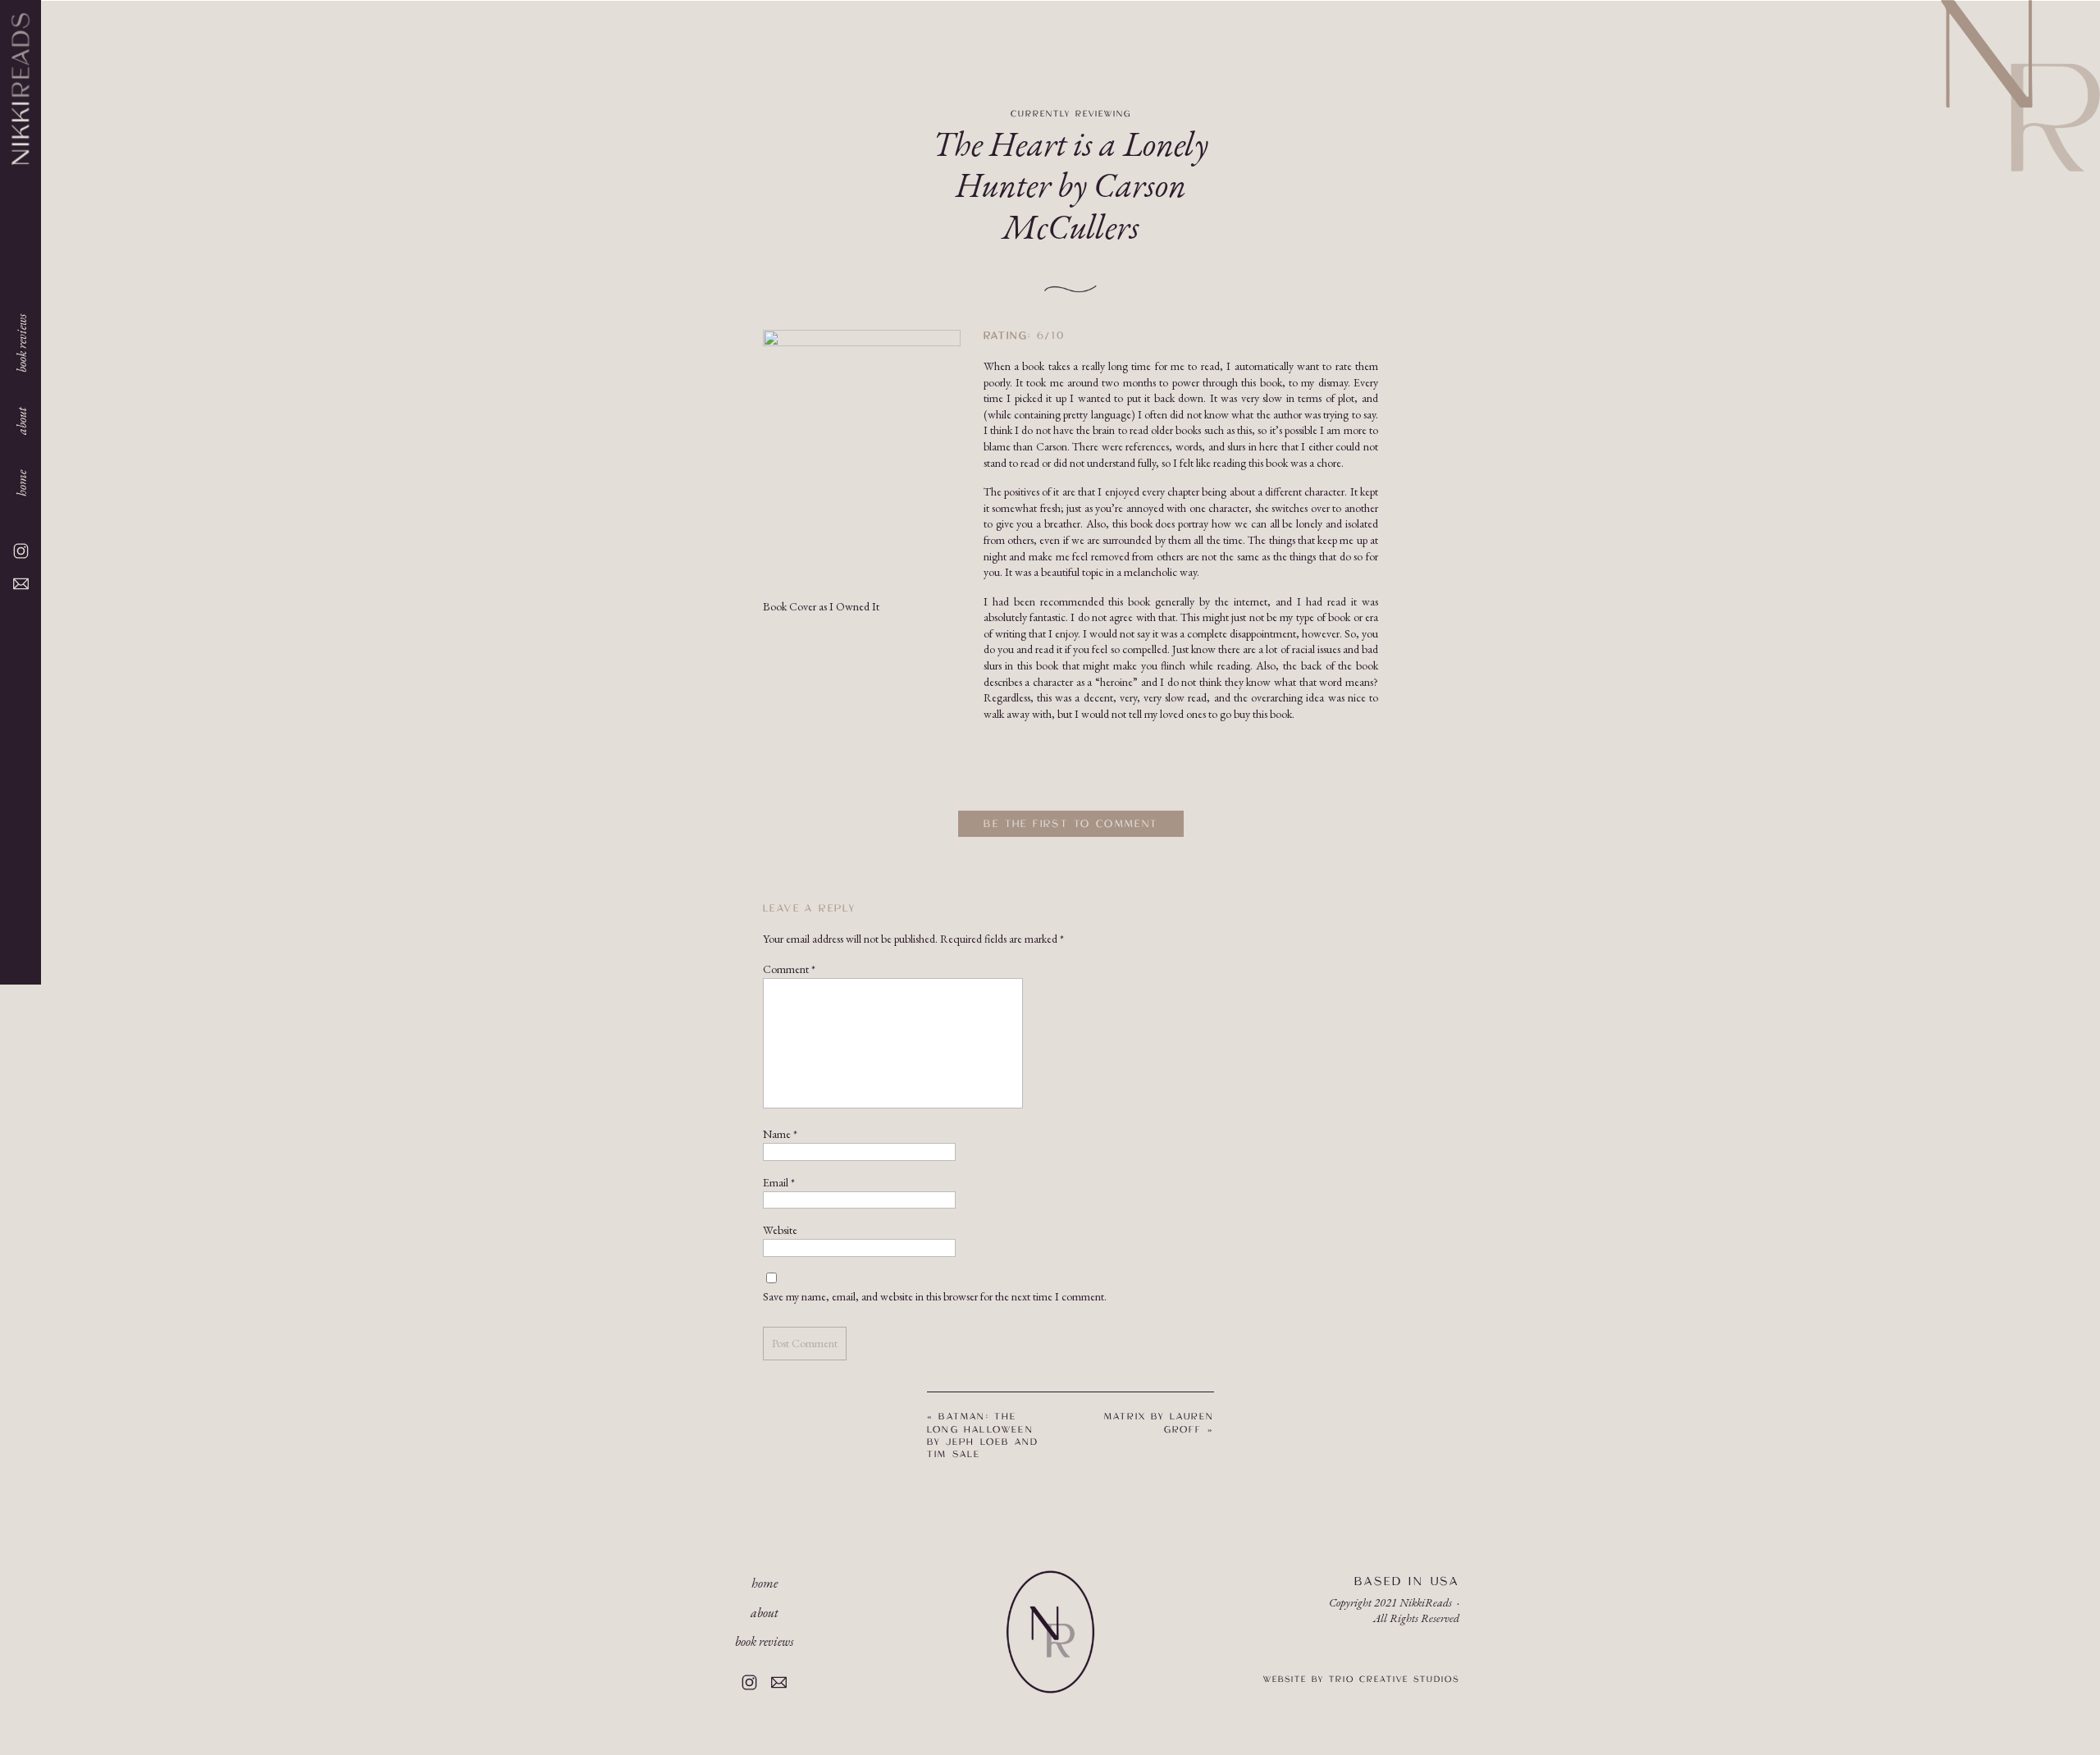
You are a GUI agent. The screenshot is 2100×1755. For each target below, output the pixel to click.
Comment (789, 969)
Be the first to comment (1071, 824)
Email (779, 1182)
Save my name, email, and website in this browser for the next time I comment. (935, 1296)
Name (780, 1134)
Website (780, 1230)
